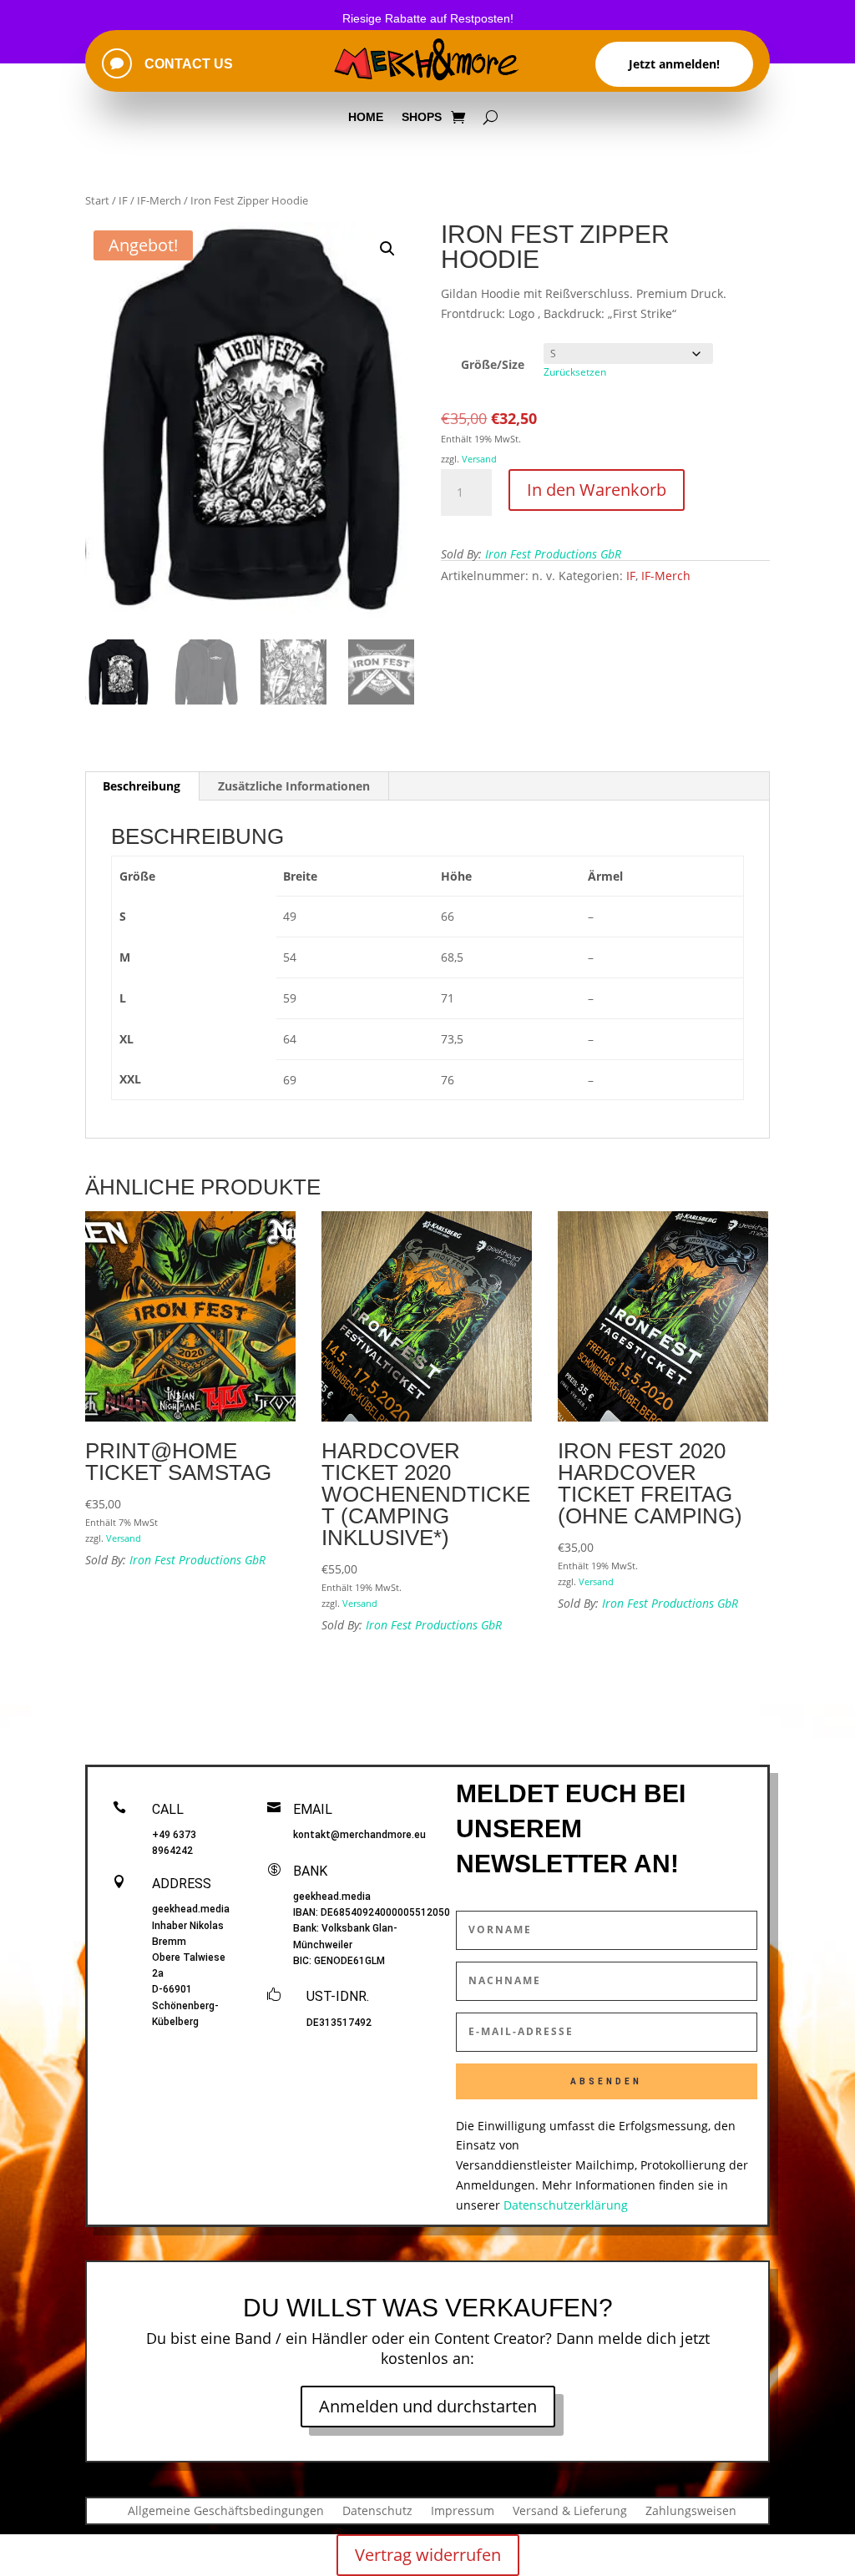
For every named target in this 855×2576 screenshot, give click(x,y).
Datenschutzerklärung (566, 2205)
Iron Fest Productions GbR (553, 554)
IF (123, 200)
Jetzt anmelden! (674, 64)
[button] (387, 249)
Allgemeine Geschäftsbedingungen (226, 2510)
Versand (479, 459)
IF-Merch (159, 200)
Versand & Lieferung (570, 2510)
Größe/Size (493, 364)
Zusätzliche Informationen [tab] (294, 786)
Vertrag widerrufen (428, 2555)
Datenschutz (377, 2510)
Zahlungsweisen (691, 2510)
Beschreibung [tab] (142, 786)
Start (97, 200)
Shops (422, 117)
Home (366, 117)
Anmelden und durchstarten (428, 2406)
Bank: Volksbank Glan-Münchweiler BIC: (345, 1944)
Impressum (463, 2510)
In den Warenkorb (597, 490)
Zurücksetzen (575, 372)
